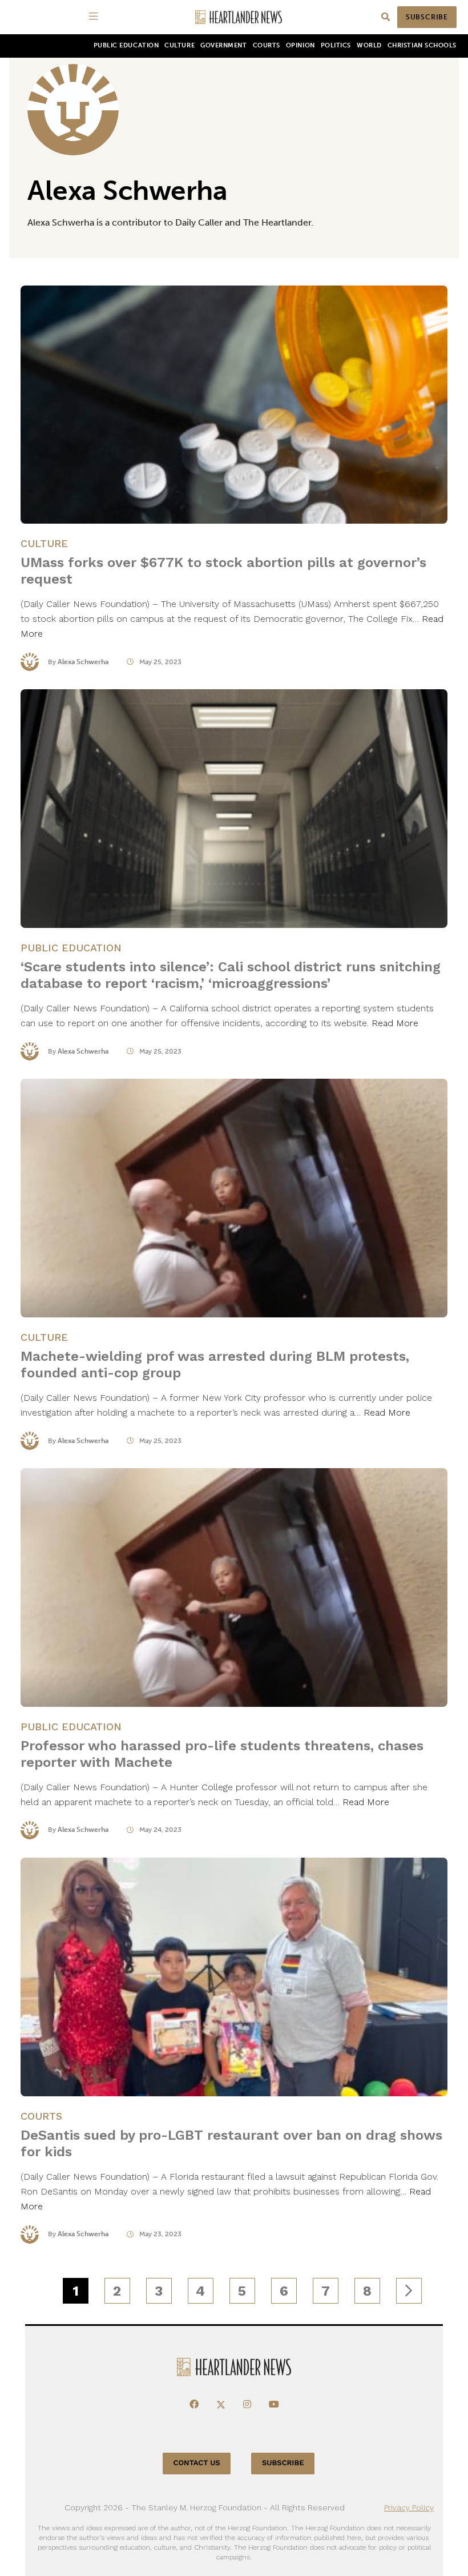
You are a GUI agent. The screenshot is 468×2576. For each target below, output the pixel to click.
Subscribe (427, 17)
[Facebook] (194, 2405)
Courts (267, 45)
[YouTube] (274, 2405)
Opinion (300, 45)
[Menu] (95, 17)
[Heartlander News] (239, 17)
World (369, 45)
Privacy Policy (409, 2507)
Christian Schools (422, 45)
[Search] (386, 17)
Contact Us (197, 2463)
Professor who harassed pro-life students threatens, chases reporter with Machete (222, 1754)
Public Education (126, 45)
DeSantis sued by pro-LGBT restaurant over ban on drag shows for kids (231, 2143)
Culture (179, 45)
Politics (336, 45)
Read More (395, 1023)
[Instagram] (247, 2405)
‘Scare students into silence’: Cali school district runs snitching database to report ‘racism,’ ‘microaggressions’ (231, 975)
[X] (221, 2405)
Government (223, 45)
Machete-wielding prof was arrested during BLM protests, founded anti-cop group (215, 1365)
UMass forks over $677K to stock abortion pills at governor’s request (223, 571)
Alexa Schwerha (83, 662)
